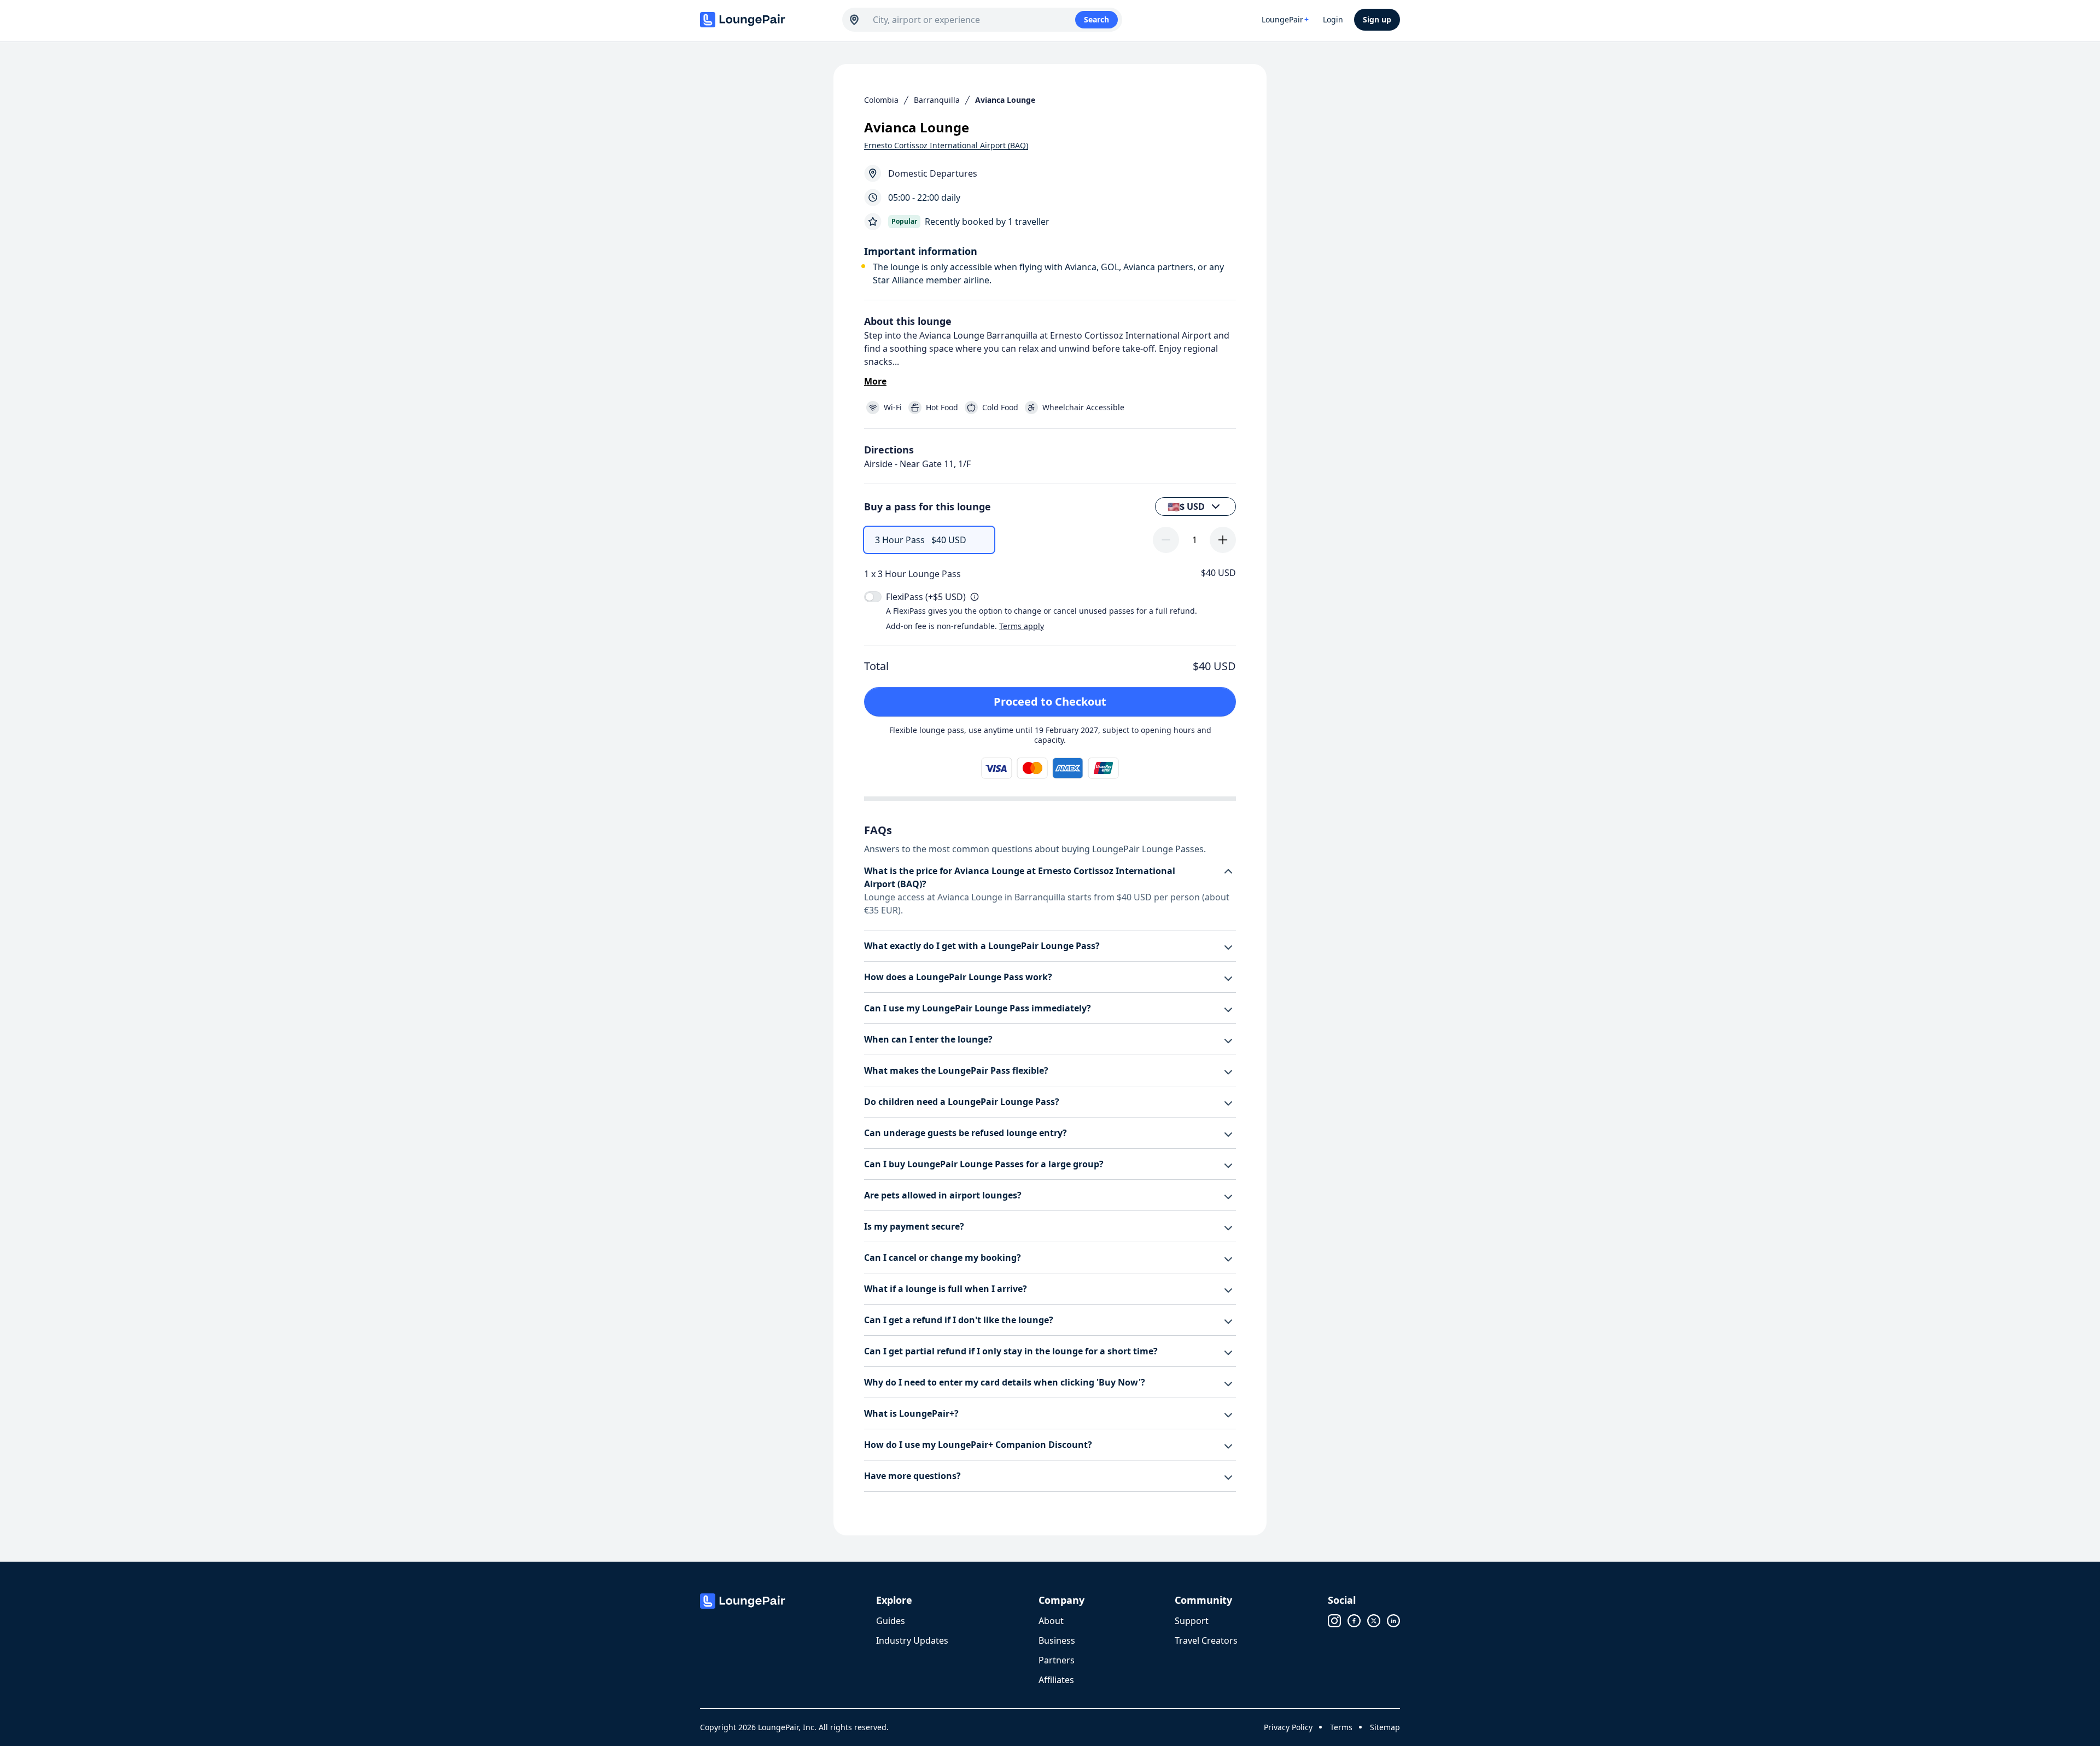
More (875, 381)
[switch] (873, 597)
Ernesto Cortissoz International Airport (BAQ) (946, 145)
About (1051, 1621)
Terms (1341, 1727)
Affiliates (1056, 1680)
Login (1333, 19)
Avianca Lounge (1005, 100)
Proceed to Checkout (1050, 702)
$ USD (1186, 507)
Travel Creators (1206, 1640)
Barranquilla (937, 100)
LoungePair (1285, 19)
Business (1057, 1640)
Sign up (1377, 19)
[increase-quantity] (1223, 540)
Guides (891, 1621)
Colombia (881, 100)
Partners (1057, 1660)
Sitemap (1385, 1727)
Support (1192, 1621)
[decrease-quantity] (1166, 540)
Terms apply (1022, 626)
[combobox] (974, 20)
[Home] (766, 20)
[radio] (929, 540)
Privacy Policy (1288, 1727)
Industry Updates (912, 1640)
